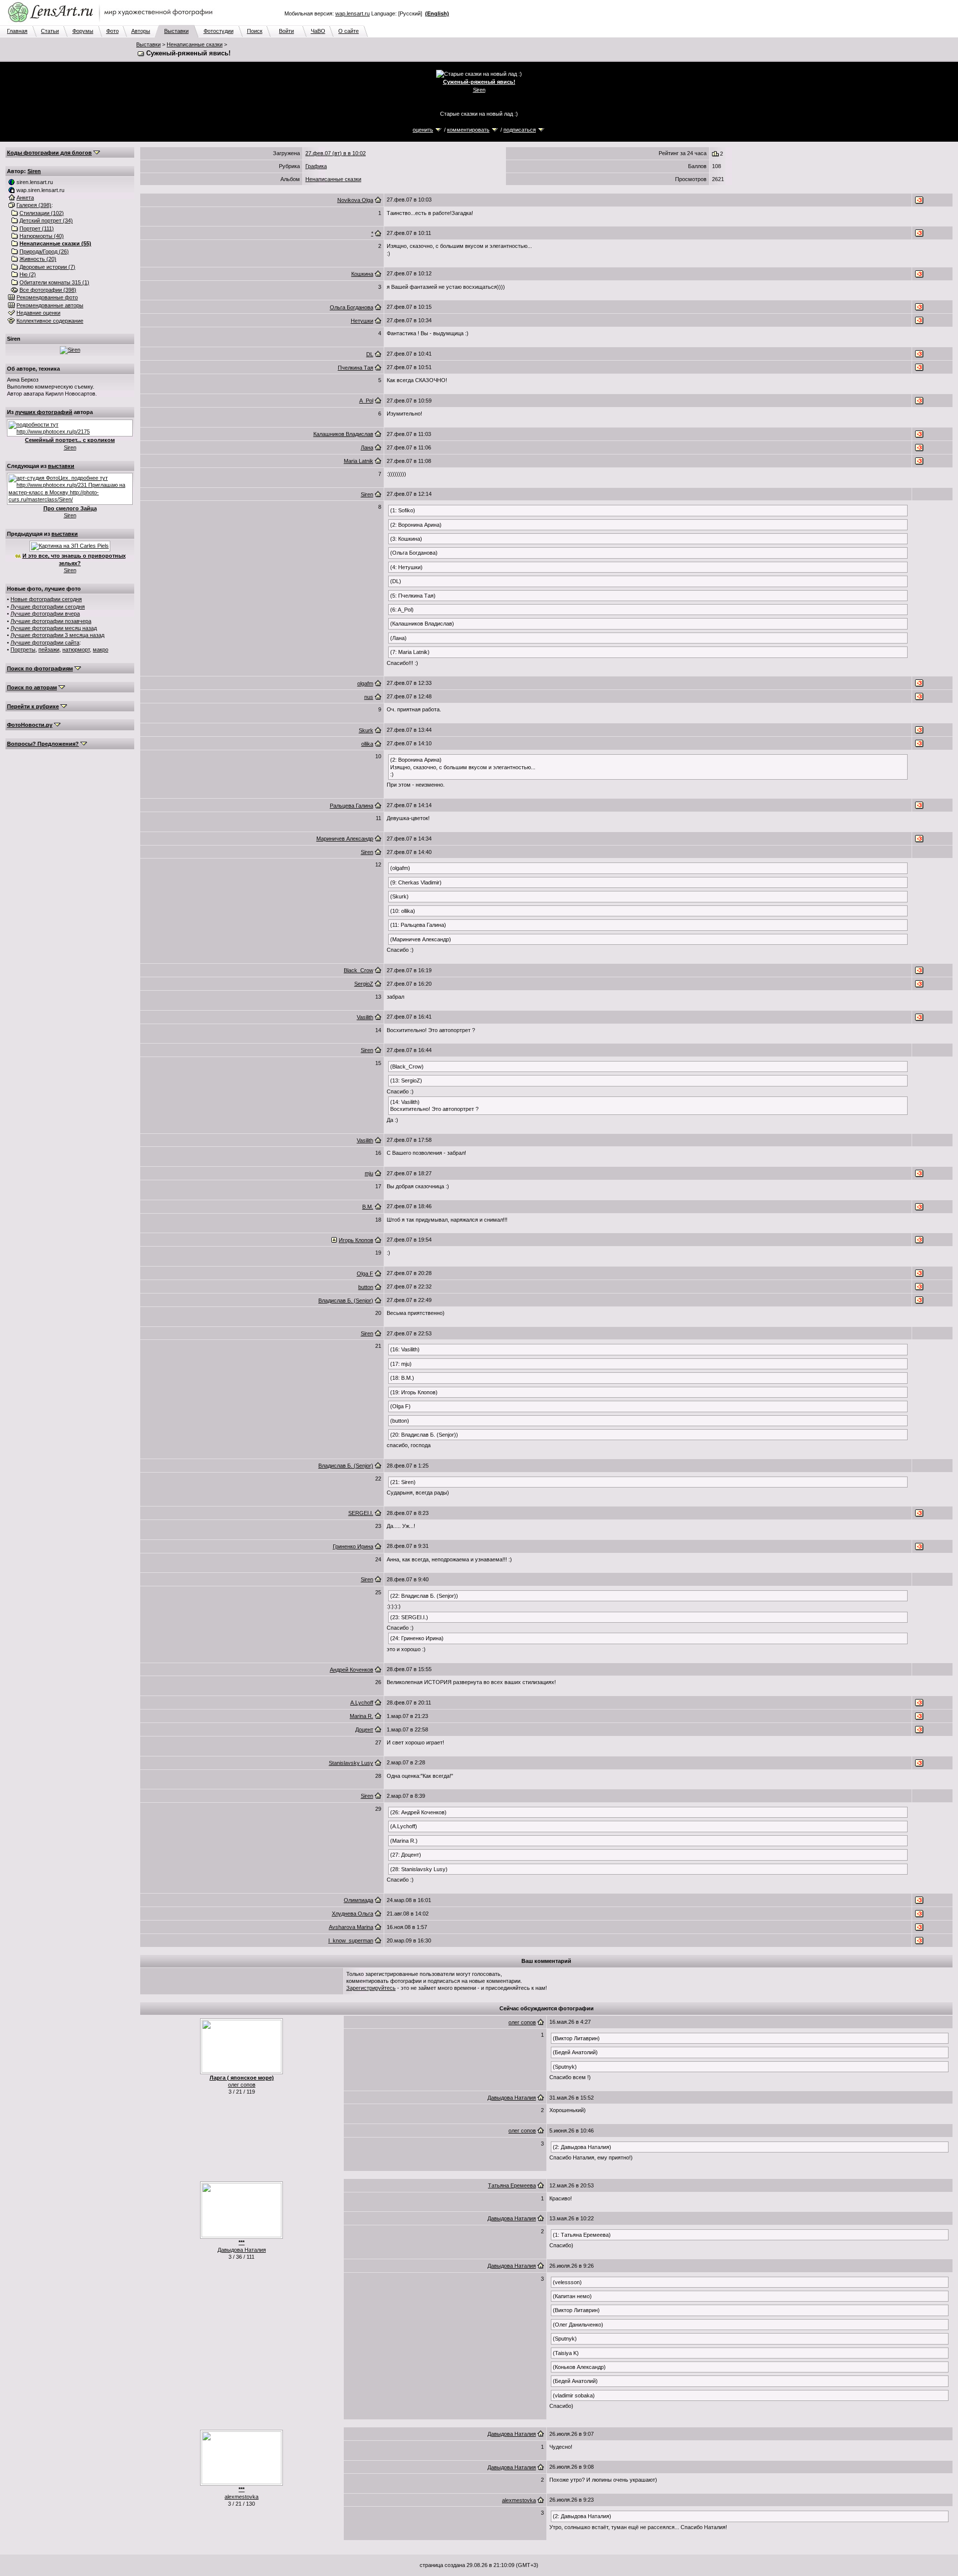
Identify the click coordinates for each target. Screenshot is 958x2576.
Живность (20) (38, 259)
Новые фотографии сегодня (46, 599)
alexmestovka (241, 2497)
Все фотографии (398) (48, 290)
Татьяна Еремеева (512, 2185)
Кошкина (362, 274)
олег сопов (242, 2085)
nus (369, 697)
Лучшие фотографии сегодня (48, 607)
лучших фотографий (44, 412)
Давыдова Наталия (512, 2098)
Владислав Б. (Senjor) (346, 1300)
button (366, 1287)
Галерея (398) (34, 205)
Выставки (176, 31)
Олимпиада (359, 1900)
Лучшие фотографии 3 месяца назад (57, 635)
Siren (479, 90)
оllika (367, 744)
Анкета (25, 198)
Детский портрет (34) (46, 220)
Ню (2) (28, 274)
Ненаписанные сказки (195, 44)
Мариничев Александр (345, 839)
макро (101, 649)
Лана (367, 447)
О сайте (349, 31)
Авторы (141, 31)
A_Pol (366, 401)
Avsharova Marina (351, 1927)
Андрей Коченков (352, 1670)
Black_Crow (359, 970)
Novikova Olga (355, 200)
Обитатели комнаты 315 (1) (54, 282)
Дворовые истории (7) (47, 267)
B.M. (368, 1207)
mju (369, 1173)
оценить (423, 130)
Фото (113, 31)
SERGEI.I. (361, 1513)
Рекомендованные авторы (50, 305)
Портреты (23, 649)
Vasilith (365, 1017)
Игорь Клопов (356, 1240)
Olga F (365, 1274)
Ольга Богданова (352, 307)
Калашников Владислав (343, 434)
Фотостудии (219, 31)
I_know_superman (351, 1940)
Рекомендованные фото (47, 297)
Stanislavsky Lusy (351, 1763)
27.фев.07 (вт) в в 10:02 (336, 153)
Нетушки (362, 321)
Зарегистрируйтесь (371, 1988)
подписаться (520, 130)
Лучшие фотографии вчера (45, 614)
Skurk (366, 730)
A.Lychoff (362, 1703)
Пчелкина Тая (356, 368)
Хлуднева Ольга (353, 1914)
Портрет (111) (37, 228)
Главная (17, 31)
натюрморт (76, 649)
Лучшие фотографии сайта (45, 643)
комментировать (468, 130)
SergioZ (364, 984)
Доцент (364, 1729)
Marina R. (361, 1716)
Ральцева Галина (352, 806)
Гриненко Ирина (353, 1546)
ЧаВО (318, 31)
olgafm (365, 683)
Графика (316, 166)
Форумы (83, 31)
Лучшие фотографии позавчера (51, 621)
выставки (61, 466)
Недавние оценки (38, 313)
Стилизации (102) (42, 213)
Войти (286, 31)
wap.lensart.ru (353, 13)
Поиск (255, 31)
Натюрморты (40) (42, 236)
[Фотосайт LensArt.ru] (112, 23)
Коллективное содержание (50, 321)
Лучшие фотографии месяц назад (54, 628)
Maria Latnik (359, 461)
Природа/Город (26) (44, 251)
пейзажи (49, 649)
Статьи (50, 31)
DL (370, 354)
